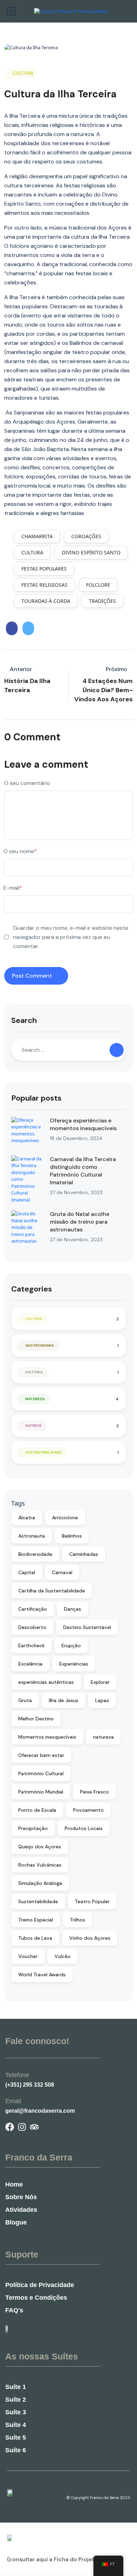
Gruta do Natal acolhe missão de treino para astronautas (80, 1222)
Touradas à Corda (46, 601)
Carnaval (62, 1572)
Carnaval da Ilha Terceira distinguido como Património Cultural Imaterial (83, 1171)
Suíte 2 (16, 2400)
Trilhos (77, 1920)
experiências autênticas (46, 1682)
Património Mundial (41, 1792)
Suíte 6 (16, 2450)
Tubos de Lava (35, 1938)
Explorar (100, 1682)
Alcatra (27, 1518)
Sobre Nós (21, 2197)
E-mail (13, 888)
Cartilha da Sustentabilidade (52, 1591)
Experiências (74, 1664)
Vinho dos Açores (90, 1938)
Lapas (102, 1700)
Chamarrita (37, 536)
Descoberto (32, 1627)
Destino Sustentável (87, 1627)
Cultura (23, 73)
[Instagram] (22, 2127)
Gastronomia (40, 1345)
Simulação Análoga (40, 1883)
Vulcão (63, 1956)
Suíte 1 (16, 2387)
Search (24, 1020)
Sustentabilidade (43, 1452)
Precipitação (33, 1828)
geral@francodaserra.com (40, 2111)
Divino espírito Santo (91, 552)
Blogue (16, 2222)
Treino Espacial (36, 1920)
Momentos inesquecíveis (47, 1737)
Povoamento (88, 1810)
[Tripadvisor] (34, 2127)
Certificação (33, 1609)
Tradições (102, 601)
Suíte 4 (16, 2425)
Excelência (30, 1664)
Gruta (25, 1700)
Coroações (86, 536)
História (34, 1372)
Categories (32, 1289)
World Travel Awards (42, 1975)
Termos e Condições (36, 2298)
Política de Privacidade (40, 2285)
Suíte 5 (16, 2437)
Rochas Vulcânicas (40, 1865)
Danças (73, 1609)
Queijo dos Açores (40, 1847)
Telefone (17, 2075)
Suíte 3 (16, 2412)
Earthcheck (31, 1646)
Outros (33, 1426)
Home (14, 2184)
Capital (27, 1572)
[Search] (117, 1050)
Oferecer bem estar (41, 1755)
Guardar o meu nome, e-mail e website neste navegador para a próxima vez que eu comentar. (71, 937)
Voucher (28, 1956)
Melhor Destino (36, 1719)
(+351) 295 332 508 (30, 2085)
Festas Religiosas (44, 585)
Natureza (35, 1399)
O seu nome (20, 851)
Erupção (71, 1646)
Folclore (98, 585)
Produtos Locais (84, 1828)
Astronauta (32, 1536)
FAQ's (14, 2310)
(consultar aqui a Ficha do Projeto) (53, 2559)
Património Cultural (41, 1773)
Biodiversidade (35, 1554)
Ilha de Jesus (64, 1700)
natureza (103, 1737)
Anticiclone (65, 1518)
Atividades (21, 2210)
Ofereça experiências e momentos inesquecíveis (83, 1124)
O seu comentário (27, 783)
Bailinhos (72, 1536)
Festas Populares (44, 569)
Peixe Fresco (94, 1792)
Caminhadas (84, 1554)
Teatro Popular (92, 1901)
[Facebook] (10, 2127)
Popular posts (36, 1098)
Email (13, 2101)
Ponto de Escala (37, 1810)
